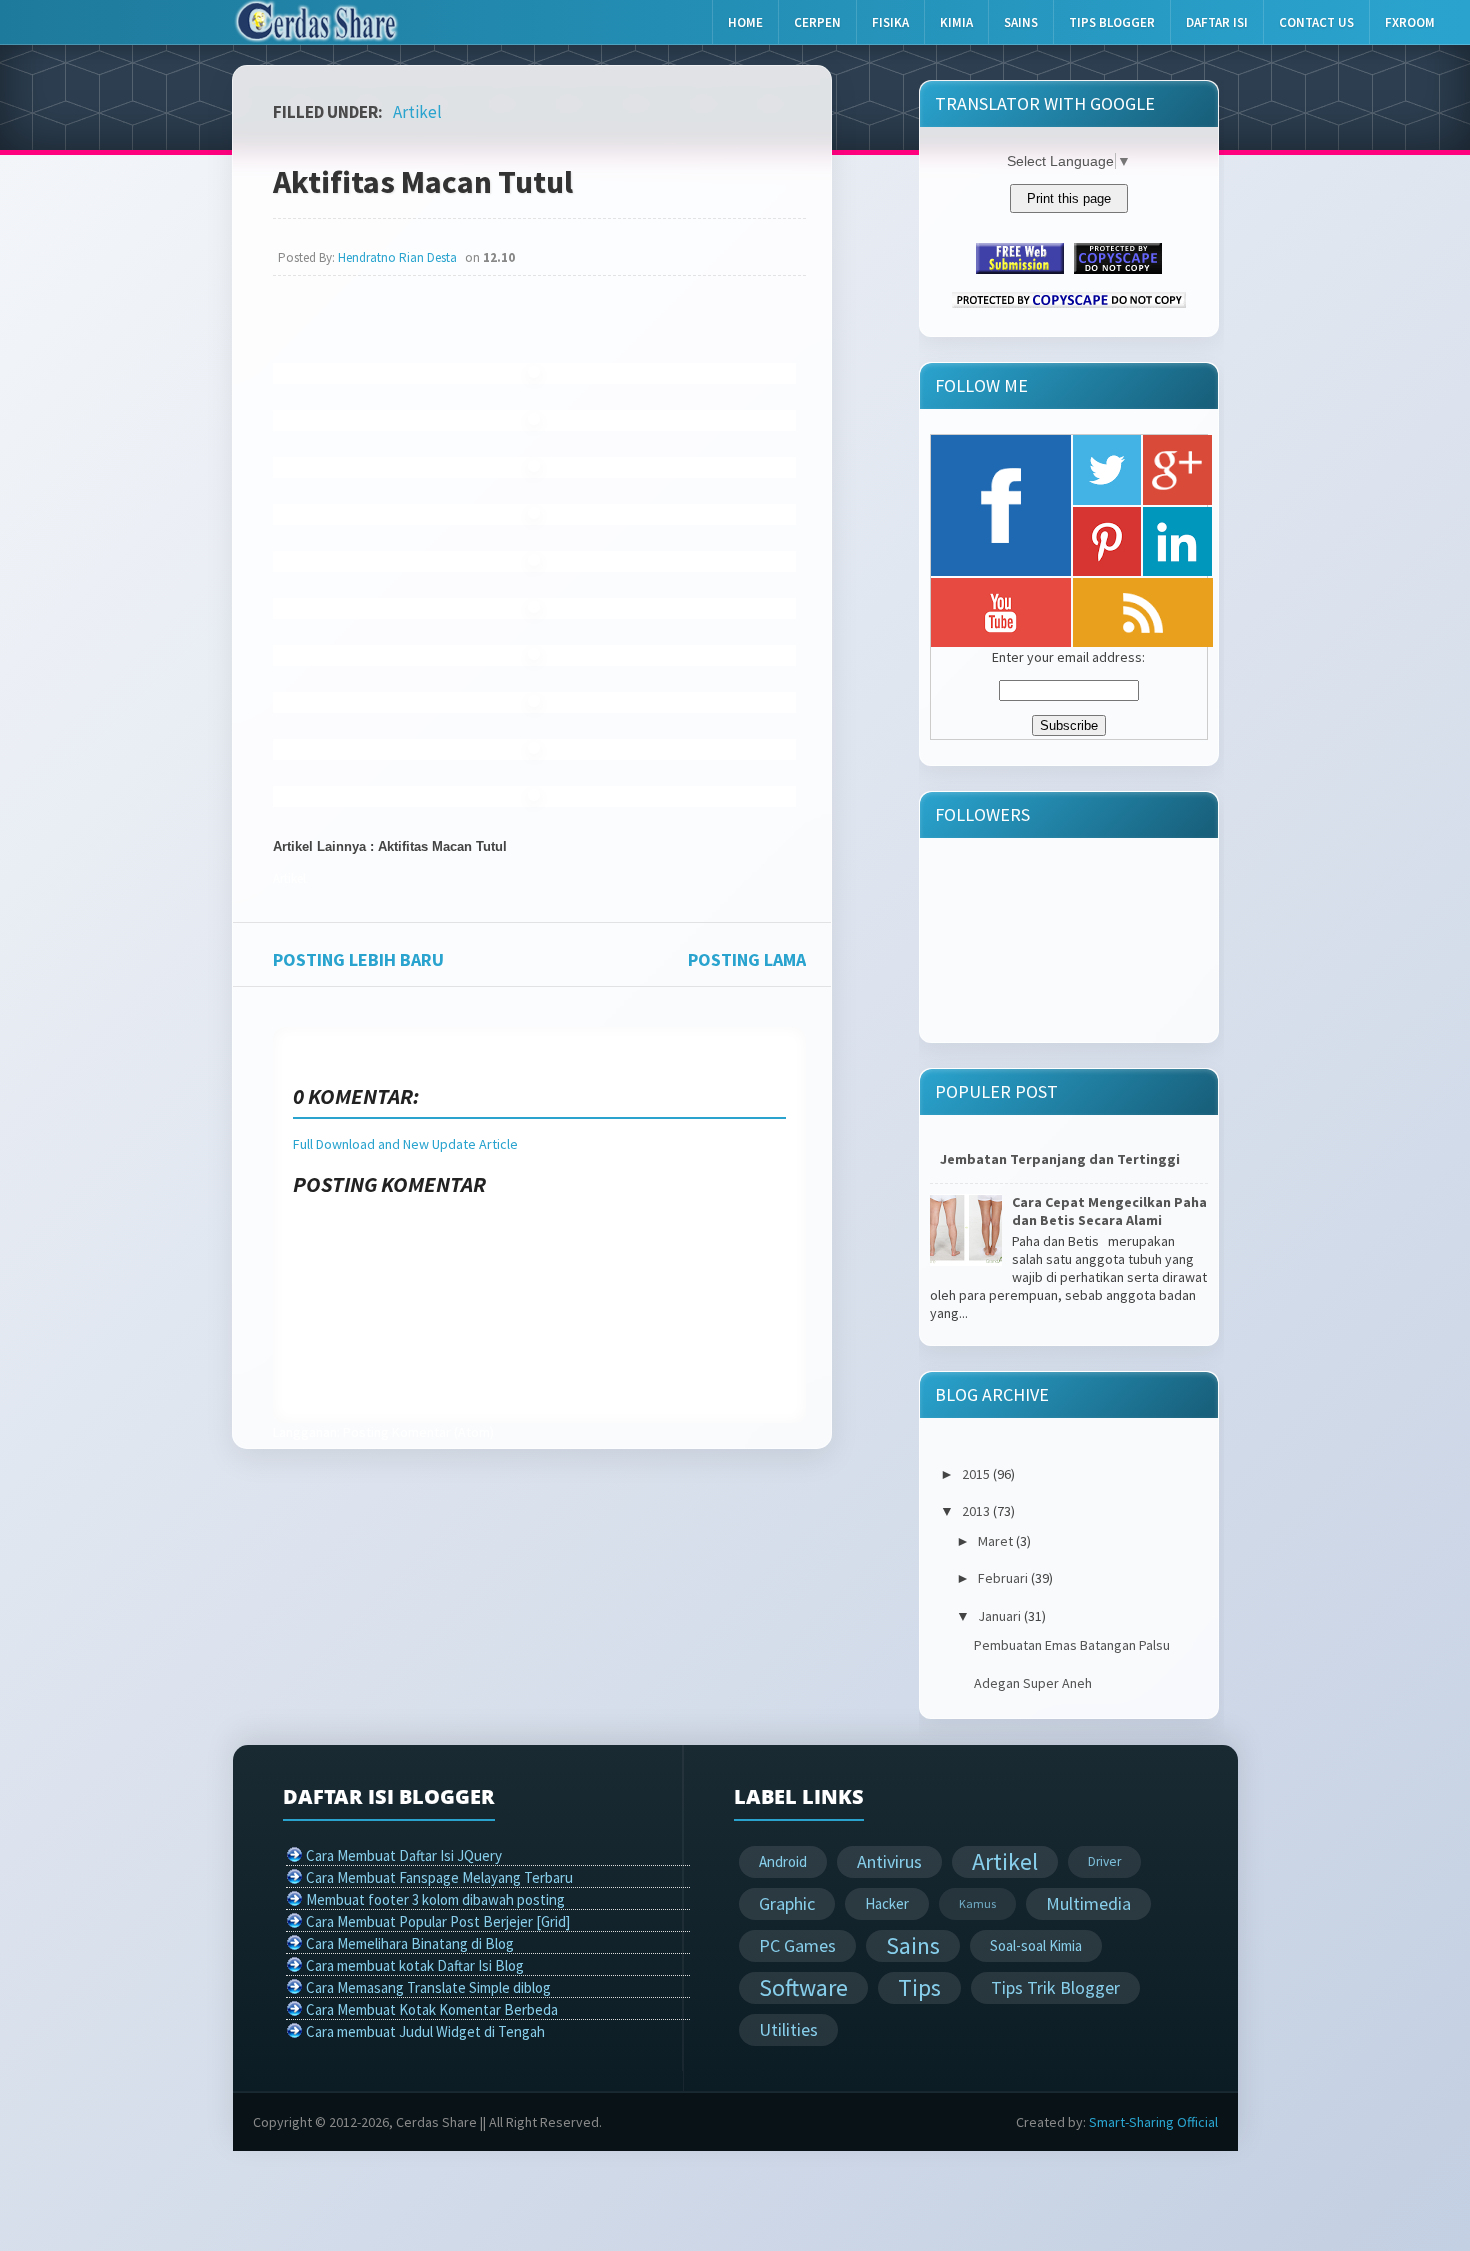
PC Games (797, 1945)
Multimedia (1088, 1903)
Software (803, 1987)
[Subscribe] (1143, 612)
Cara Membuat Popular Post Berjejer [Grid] (438, 1921)
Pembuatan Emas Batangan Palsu (1072, 1645)
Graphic (787, 1903)
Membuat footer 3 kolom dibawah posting (435, 1899)
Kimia (956, 22)
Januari (999, 1616)
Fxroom (1410, 22)
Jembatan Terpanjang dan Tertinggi (1060, 1159)
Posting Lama (747, 959)
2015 (976, 1474)
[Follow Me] (1107, 470)
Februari (1003, 1578)
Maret (995, 1541)
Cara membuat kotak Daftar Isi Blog (415, 1965)
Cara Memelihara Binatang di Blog (410, 1943)
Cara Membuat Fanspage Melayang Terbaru (439, 1877)
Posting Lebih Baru (358, 959)
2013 (976, 1511)
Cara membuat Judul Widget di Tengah (425, 2031)
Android (783, 1861)
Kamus (977, 1903)
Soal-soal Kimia (1036, 1945)
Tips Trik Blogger (1055, 1987)
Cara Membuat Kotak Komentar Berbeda (432, 2009)
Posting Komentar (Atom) (418, 1432)
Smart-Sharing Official (1153, 2122)
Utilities (788, 2029)
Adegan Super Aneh (1033, 1683)
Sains (1021, 22)
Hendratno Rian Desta (397, 257)
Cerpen (817, 22)
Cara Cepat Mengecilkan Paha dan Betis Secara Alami (1109, 1212)
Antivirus (889, 1861)
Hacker (887, 1903)
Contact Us (1316, 22)
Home (745, 22)
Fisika (890, 22)
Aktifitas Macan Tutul (423, 182)
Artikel (417, 112)
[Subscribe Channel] (1001, 612)
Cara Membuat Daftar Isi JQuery (404, 1855)
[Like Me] (1001, 505)
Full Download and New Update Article (405, 1144)
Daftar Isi (1217, 22)
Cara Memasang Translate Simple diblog (428, 1987)
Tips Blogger (1112, 22)
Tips (919, 1987)
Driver (1104, 1861)
